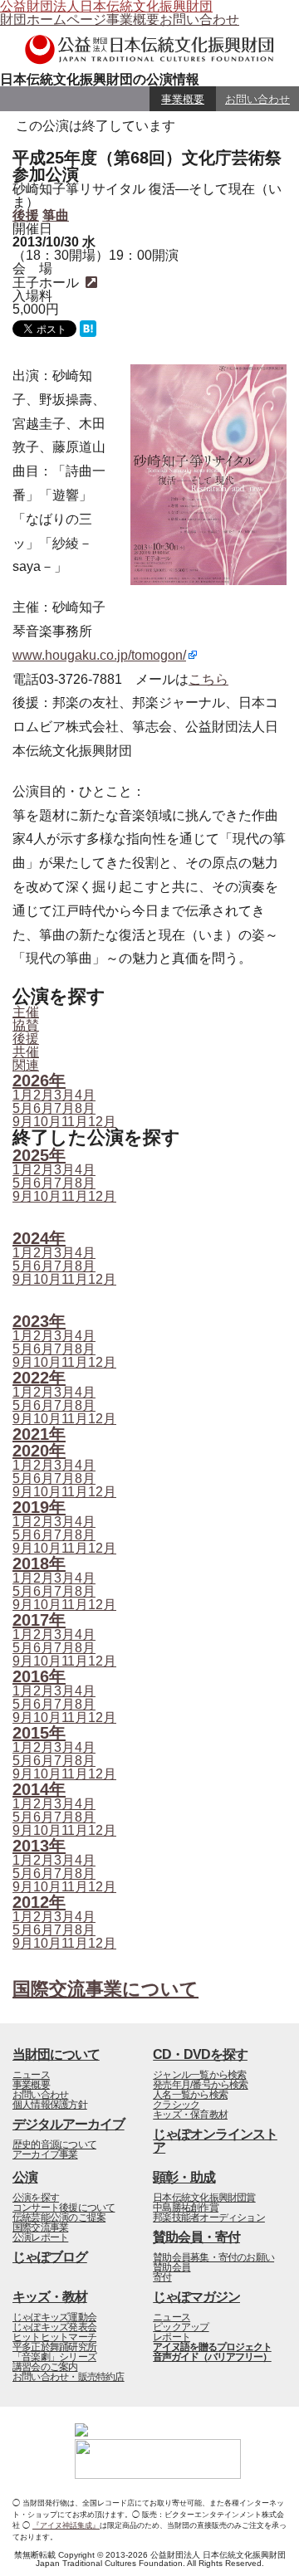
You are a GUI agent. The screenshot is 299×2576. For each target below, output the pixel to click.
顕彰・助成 (184, 2177)
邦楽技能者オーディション (209, 2217)
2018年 (39, 1564)
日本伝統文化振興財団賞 (204, 2198)
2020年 (39, 1451)
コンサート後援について (64, 2208)
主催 (26, 1012)
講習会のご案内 (45, 2367)
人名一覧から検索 (190, 2095)
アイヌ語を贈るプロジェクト (212, 2347)
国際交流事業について (105, 1989)
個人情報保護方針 (50, 2105)
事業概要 (133, 20)
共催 (26, 1052)
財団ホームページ (53, 20)
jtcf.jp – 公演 (149, 50)
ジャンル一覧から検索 (199, 2075)
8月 (85, 1108)
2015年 (39, 1733)
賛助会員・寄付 (196, 2237)
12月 (102, 1122)
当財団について (56, 2054)
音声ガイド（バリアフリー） (212, 2357)
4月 (85, 1095)
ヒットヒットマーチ (54, 2337)
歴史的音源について (54, 2144)
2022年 (39, 1378)
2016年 (39, 1676)
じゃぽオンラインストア (215, 2141)
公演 (25, 2177)
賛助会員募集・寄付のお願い (213, 2257)
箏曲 (56, 215)
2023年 (39, 1321)
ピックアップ (181, 2327)
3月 (64, 1095)
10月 (47, 1122)
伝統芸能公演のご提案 (59, 2217)
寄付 (162, 2277)
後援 (26, 215)
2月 (44, 1095)
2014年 (39, 1789)
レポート (172, 2337)
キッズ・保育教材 (190, 2115)
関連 (26, 1065)
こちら (208, 679)
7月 (64, 1108)
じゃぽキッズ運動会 (54, 2317)
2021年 (39, 1434)
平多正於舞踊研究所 (54, 2347)
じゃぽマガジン (196, 2297)
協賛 (26, 1025)
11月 (75, 1122)
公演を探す (36, 2198)
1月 (23, 1095)
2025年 (39, 1155)
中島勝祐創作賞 (186, 2208)
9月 (23, 1122)
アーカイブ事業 (45, 2154)
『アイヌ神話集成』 (66, 2525)
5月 (23, 1108)
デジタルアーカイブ (69, 2124)
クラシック (176, 2105)
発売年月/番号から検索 (200, 2085)
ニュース (31, 2075)
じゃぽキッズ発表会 (54, 2327)
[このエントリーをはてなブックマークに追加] (88, 332)
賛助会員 (172, 2267)
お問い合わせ (199, 20)
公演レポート (40, 2237)
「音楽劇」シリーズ (54, 2357)
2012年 (39, 1902)
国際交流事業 (40, 2227)
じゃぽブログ (50, 2257)
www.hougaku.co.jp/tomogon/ (99, 655)
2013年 (39, 1846)
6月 (44, 1108)
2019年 (39, 1507)
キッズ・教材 (50, 2297)
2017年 (39, 1620)
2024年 (39, 1238)
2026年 (39, 1081)
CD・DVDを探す (200, 2054)
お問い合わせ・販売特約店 (69, 2377)
